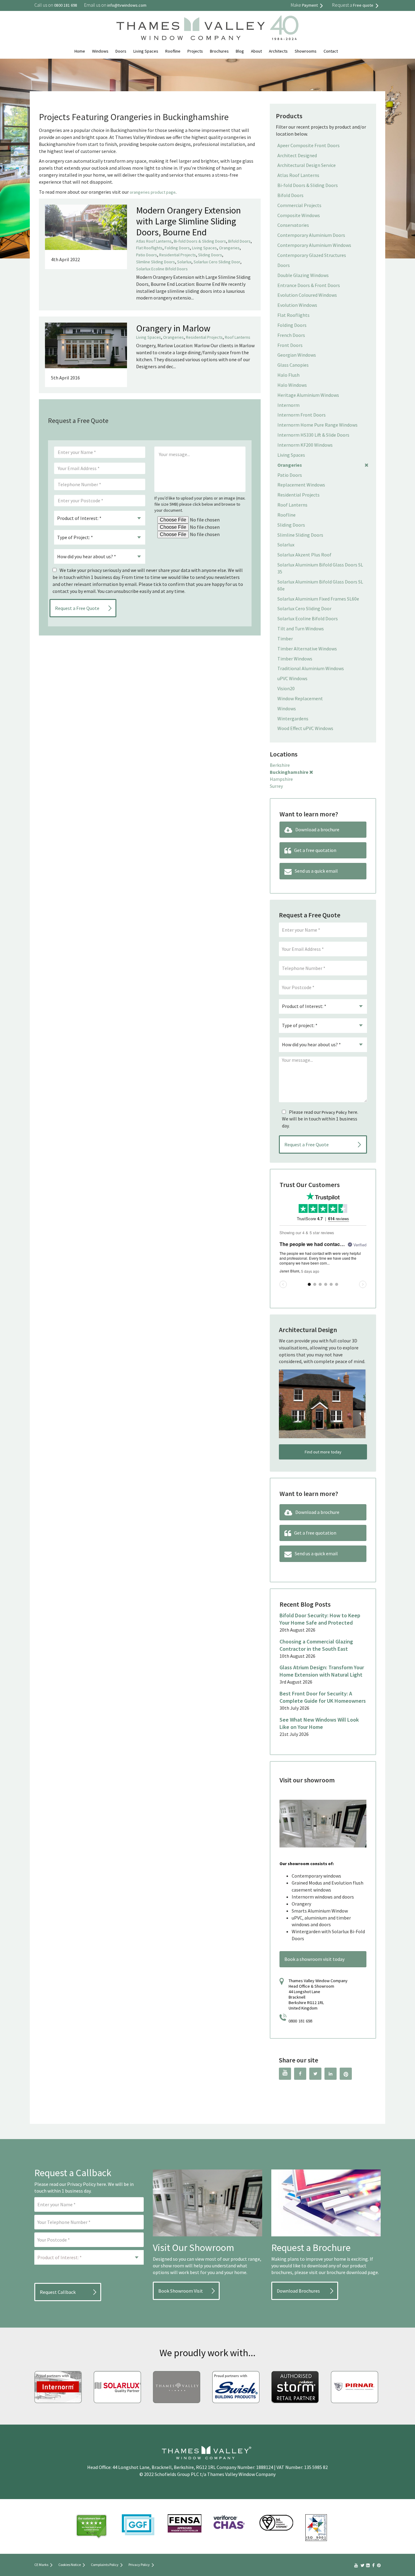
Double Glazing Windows (303, 275)
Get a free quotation (315, 850)
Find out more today (323, 1452)
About (256, 51)
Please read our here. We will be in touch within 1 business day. (320, 1119)
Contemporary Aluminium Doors (311, 235)
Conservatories (293, 225)
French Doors (291, 335)
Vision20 (286, 688)
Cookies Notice (70, 2565)
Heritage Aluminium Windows (308, 395)
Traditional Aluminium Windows (311, 668)
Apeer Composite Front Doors (309, 145)
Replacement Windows (301, 485)
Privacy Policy (334, 1112)
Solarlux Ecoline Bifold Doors (162, 269)
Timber (285, 639)
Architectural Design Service (307, 165)
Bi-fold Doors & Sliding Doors (200, 241)
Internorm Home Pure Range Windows (317, 425)
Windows (100, 51)
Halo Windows (292, 385)
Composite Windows (299, 215)
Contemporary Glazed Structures (312, 255)
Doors (121, 51)
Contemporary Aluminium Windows (314, 245)
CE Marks (41, 2565)
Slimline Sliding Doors (156, 262)
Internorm (288, 405)
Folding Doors (177, 248)
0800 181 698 (300, 2021)
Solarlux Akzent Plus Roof (304, 555)
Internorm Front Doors (302, 415)
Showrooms (306, 51)
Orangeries (229, 248)
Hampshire (281, 779)
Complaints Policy (105, 2565)
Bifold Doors (239, 241)
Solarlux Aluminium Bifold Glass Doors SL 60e (320, 585)
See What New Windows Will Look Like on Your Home (319, 1723)
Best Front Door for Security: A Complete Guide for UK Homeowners (323, 1697)
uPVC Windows (292, 678)
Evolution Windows (297, 305)
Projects (195, 51)
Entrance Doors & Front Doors (309, 285)
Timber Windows (295, 659)
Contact (331, 51)
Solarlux (184, 262)
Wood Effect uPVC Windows (305, 728)
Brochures (219, 51)
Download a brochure (317, 829)
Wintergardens (293, 718)
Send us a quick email (316, 871)
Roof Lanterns (238, 337)
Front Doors (290, 345)
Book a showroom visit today (314, 1959)
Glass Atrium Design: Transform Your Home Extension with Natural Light (322, 1671)
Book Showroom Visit (181, 2291)
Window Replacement (300, 698)
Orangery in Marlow (173, 328)
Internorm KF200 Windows (305, 445)
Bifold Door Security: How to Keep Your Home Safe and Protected (320, 1619)
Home (80, 51)
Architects (278, 51)
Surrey (276, 786)
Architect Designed (297, 155)
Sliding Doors (210, 255)
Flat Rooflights (149, 248)
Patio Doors (147, 255)
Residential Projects (178, 255)
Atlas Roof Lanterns (154, 241)
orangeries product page (153, 192)
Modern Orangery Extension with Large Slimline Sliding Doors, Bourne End (189, 221)
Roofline (173, 51)
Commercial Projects (299, 205)
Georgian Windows (297, 355)
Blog (240, 51)
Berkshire (280, 765)
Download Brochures (298, 2291)
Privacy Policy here (87, 2184)
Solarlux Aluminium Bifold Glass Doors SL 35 (320, 568)
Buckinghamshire (289, 772)
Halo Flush (288, 375)
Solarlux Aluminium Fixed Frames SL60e (318, 599)
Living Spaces (146, 51)
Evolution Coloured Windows (307, 295)
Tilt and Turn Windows (301, 628)
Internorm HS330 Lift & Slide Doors (313, 435)
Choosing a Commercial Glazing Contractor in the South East (316, 1645)
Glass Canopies (293, 365)
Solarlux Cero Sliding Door (217, 262)
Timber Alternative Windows (307, 649)
